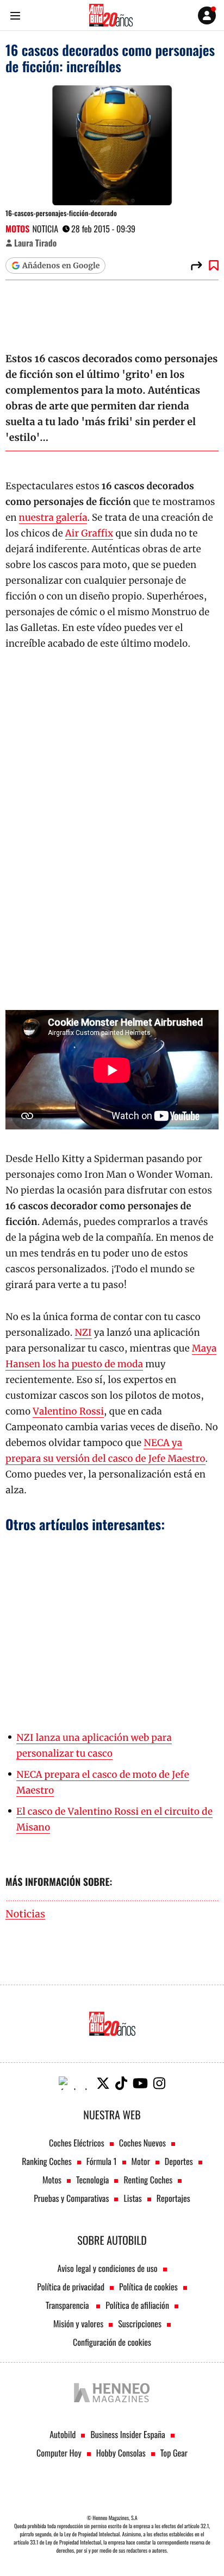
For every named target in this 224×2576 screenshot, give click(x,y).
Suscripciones (140, 2324)
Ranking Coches (46, 2161)
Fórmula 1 (102, 2161)
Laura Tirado (35, 243)
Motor (141, 2161)
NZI (83, 1333)
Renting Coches (148, 2180)
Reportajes (173, 2198)
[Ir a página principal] (111, 15)
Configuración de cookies (112, 2342)
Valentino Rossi (68, 1411)
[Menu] (15, 15)
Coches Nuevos (142, 2143)
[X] (103, 2083)
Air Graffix (89, 533)
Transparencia (68, 2305)
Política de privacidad (71, 2287)
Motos (17, 229)
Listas (132, 2198)
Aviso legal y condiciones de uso (107, 2268)
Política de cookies (148, 2287)
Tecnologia (92, 2180)
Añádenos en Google (61, 266)
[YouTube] (140, 2083)
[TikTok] (121, 2083)
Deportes (179, 2161)
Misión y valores (78, 2324)
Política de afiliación (137, 2305)
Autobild (63, 2434)
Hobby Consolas (121, 2453)
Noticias (25, 1914)
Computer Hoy (59, 2453)
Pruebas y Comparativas (71, 2198)
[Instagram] (159, 2083)
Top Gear (174, 2453)
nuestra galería (53, 517)
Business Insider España (127, 2434)
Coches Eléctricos (77, 2143)
